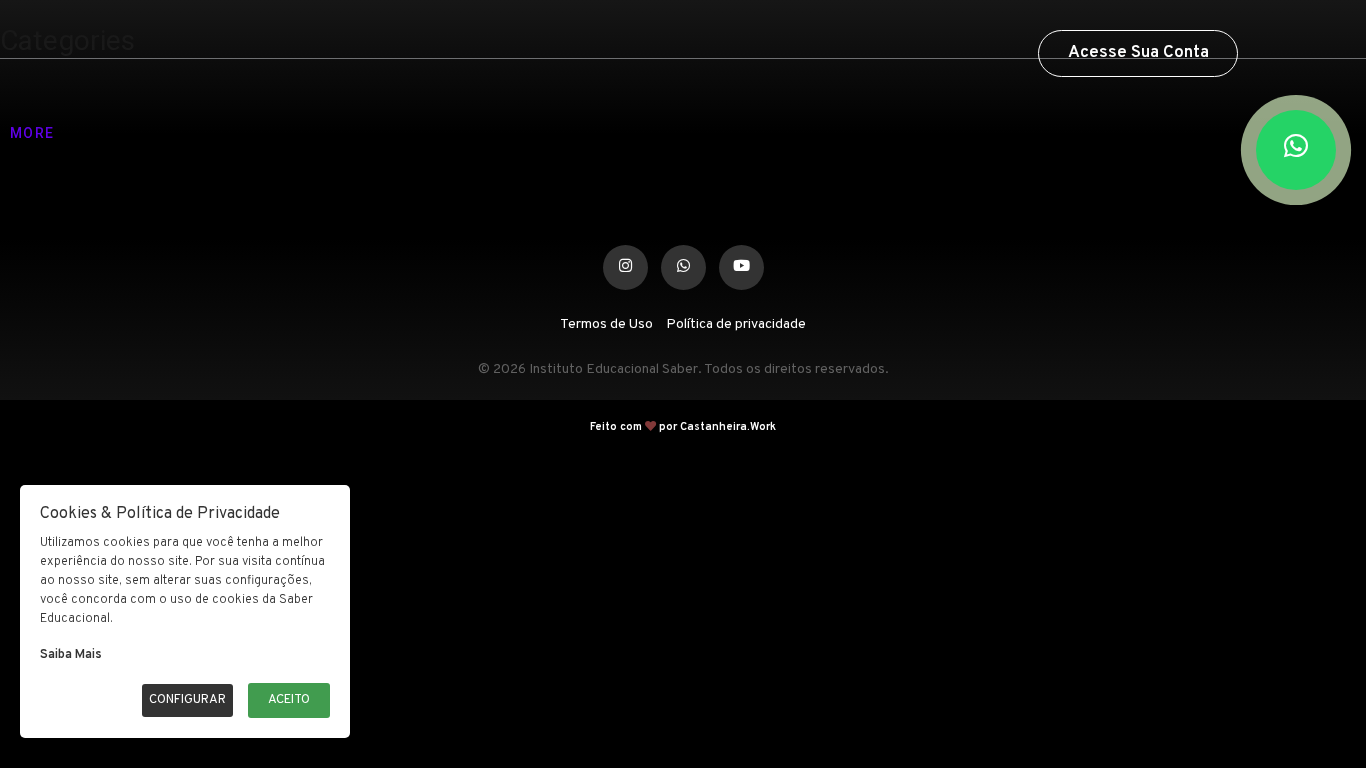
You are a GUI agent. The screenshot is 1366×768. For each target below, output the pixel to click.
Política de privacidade (736, 324)
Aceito (289, 700)
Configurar (187, 700)
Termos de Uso (606, 324)
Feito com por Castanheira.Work (683, 427)
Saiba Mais (71, 655)
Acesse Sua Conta (1138, 53)
